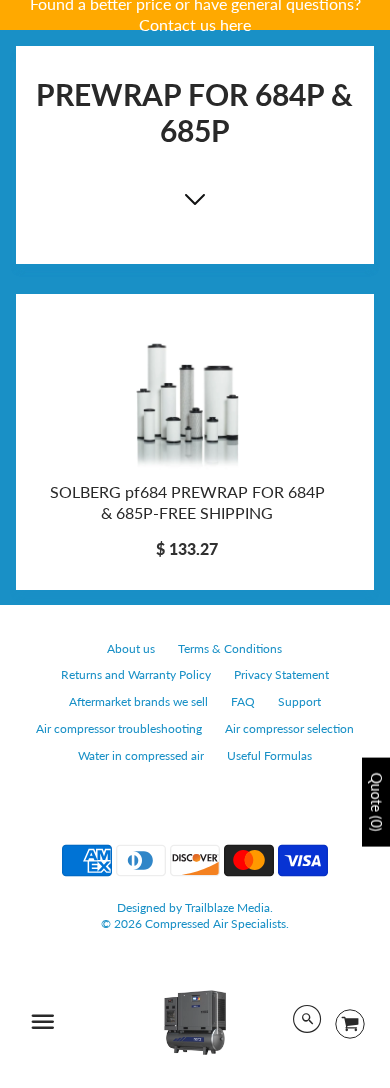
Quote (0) (376, 801)
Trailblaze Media (227, 907)
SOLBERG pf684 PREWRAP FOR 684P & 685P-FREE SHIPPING (187, 502)
